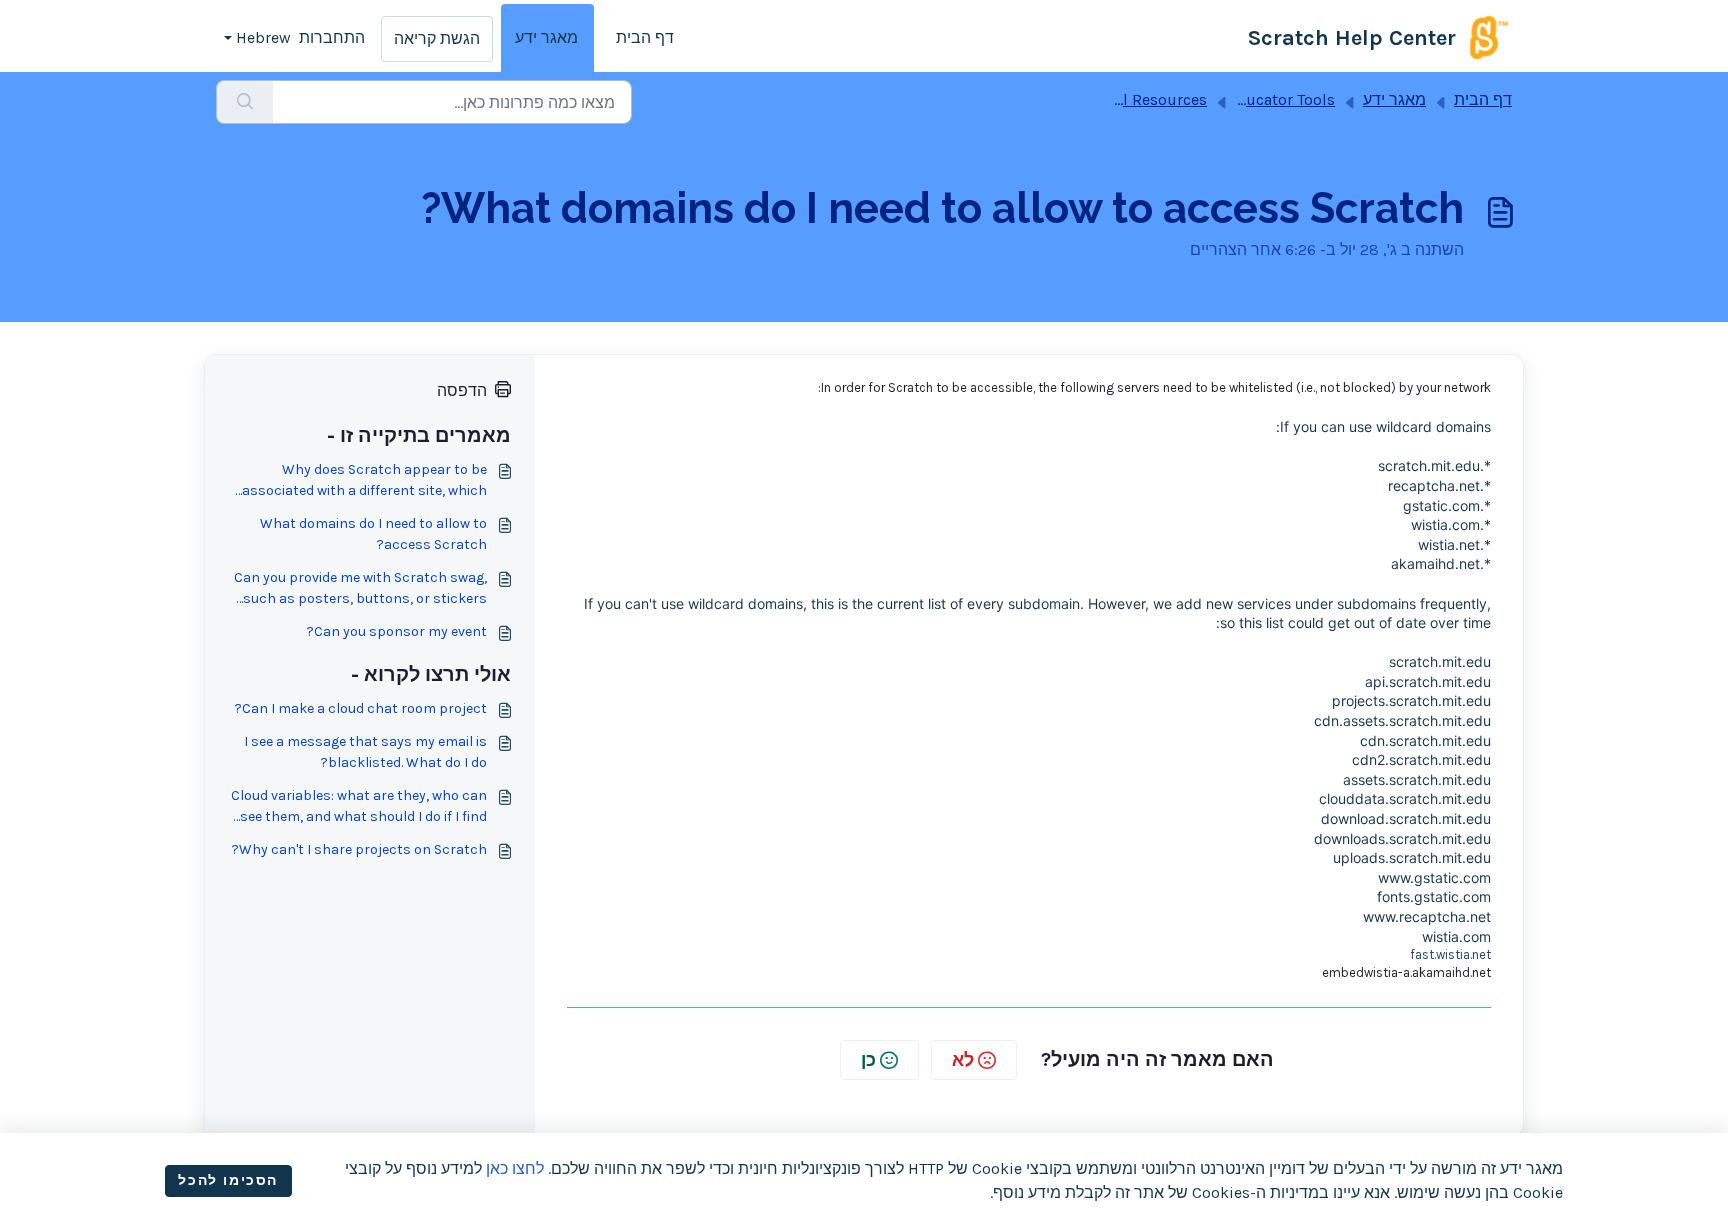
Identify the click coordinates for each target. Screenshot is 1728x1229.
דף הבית (645, 37)
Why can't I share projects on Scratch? (359, 849)
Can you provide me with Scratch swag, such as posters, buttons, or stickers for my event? (360, 589)
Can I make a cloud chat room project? (361, 708)
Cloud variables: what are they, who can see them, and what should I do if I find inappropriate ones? (359, 807)
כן (868, 1060)
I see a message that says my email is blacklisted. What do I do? (365, 752)
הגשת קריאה (437, 38)
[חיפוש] (244, 102)
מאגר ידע (546, 37)
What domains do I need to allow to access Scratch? (373, 534)
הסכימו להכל (228, 1180)
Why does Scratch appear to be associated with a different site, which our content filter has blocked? (364, 481)
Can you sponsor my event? (397, 631)
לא (963, 1060)
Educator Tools (1281, 99)
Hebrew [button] (263, 37)
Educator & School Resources (1098, 99)
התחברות (332, 37)
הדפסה (462, 390)
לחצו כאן (515, 1168)
